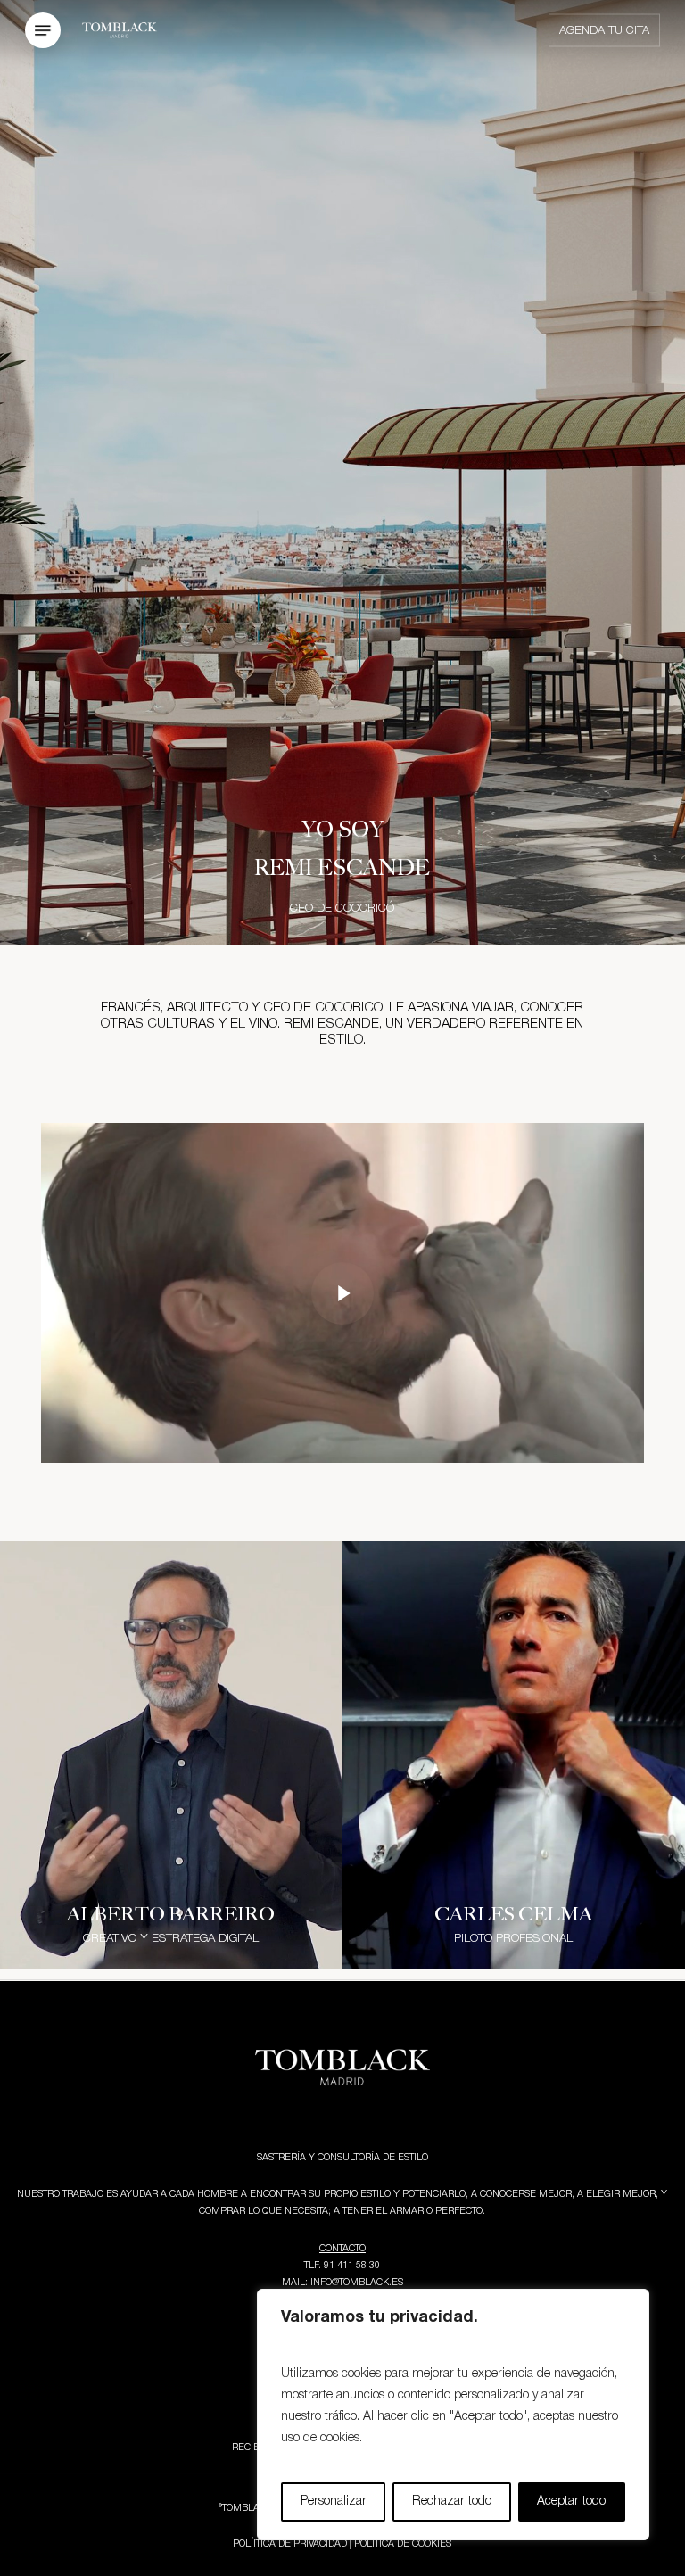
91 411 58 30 (352, 2266)
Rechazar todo (452, 2502)
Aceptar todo (571, 2502)
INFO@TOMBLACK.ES (357, 2283)
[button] (43, 31)
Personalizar (334, 2502)
